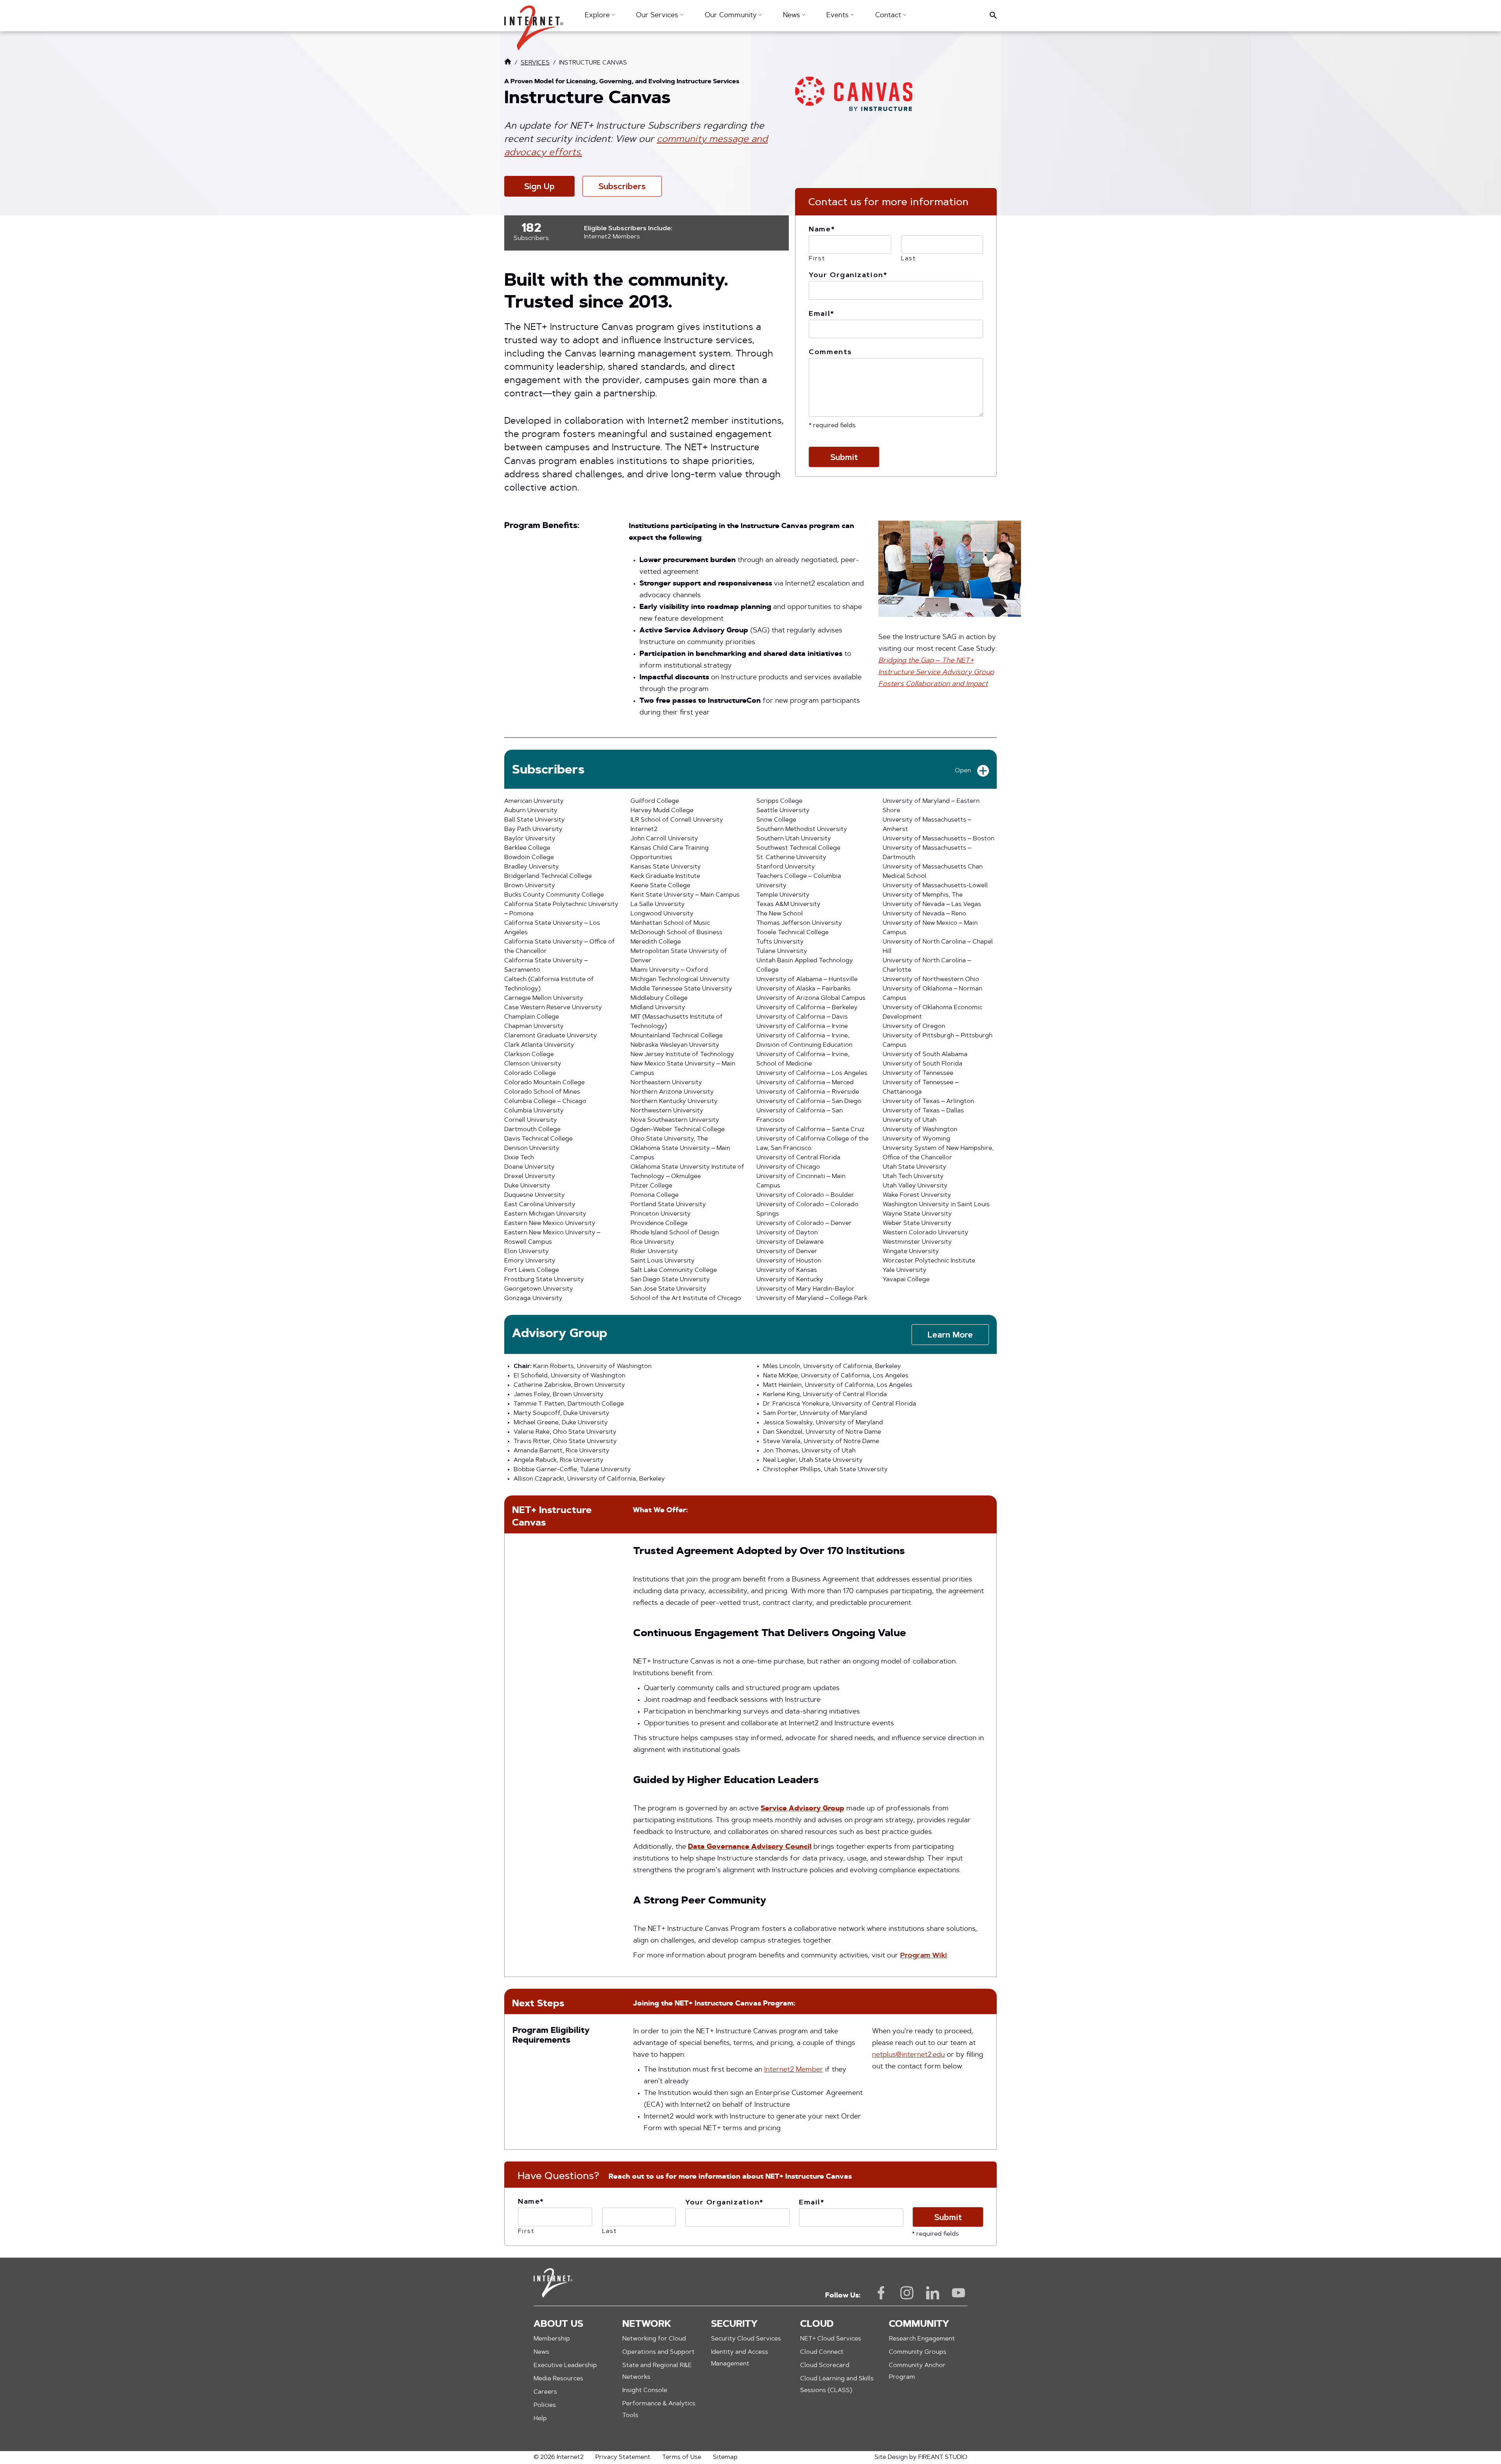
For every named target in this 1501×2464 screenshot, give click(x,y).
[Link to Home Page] (508, 63)
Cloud (817, 2324)
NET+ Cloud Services (831, 2339)
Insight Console (645, 2391)
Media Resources (558, 2379)
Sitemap (725, 2457)
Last (909, 259)
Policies (545, 2405)
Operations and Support (658, 2352)
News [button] (793, 16)
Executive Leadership (565, 2366)
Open (963, 771)
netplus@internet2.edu (908, 2055)
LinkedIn (933, 2293)
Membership (552, 2339)
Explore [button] (598, 16)
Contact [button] (889, 16)
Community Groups (918, 2352)
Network (647, 2324)
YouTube (958, 2293)
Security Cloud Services (746, 2339)
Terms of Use (682, 2457)
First (817, 259)
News (541, 2352)
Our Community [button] (732, 16)
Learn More (950, 1335)
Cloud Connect (822, 2352)
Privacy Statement (623, 2457)
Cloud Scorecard (825, 2366)
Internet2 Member (794, 2070)
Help (540, 2419)
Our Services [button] (658, 16)
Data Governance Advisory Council (750, 1847)
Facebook (881, 2293)
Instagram (907, 2293)
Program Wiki (924, 1956)
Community (919, 2324)
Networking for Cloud (654, 2339)
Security (734, 2324)
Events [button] (838, 16)
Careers (545, 2392)
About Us (558, 2324)
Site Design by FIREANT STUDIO (921, 2457)
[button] (534, 24)
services (535, 63)
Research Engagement (922, 2339)
